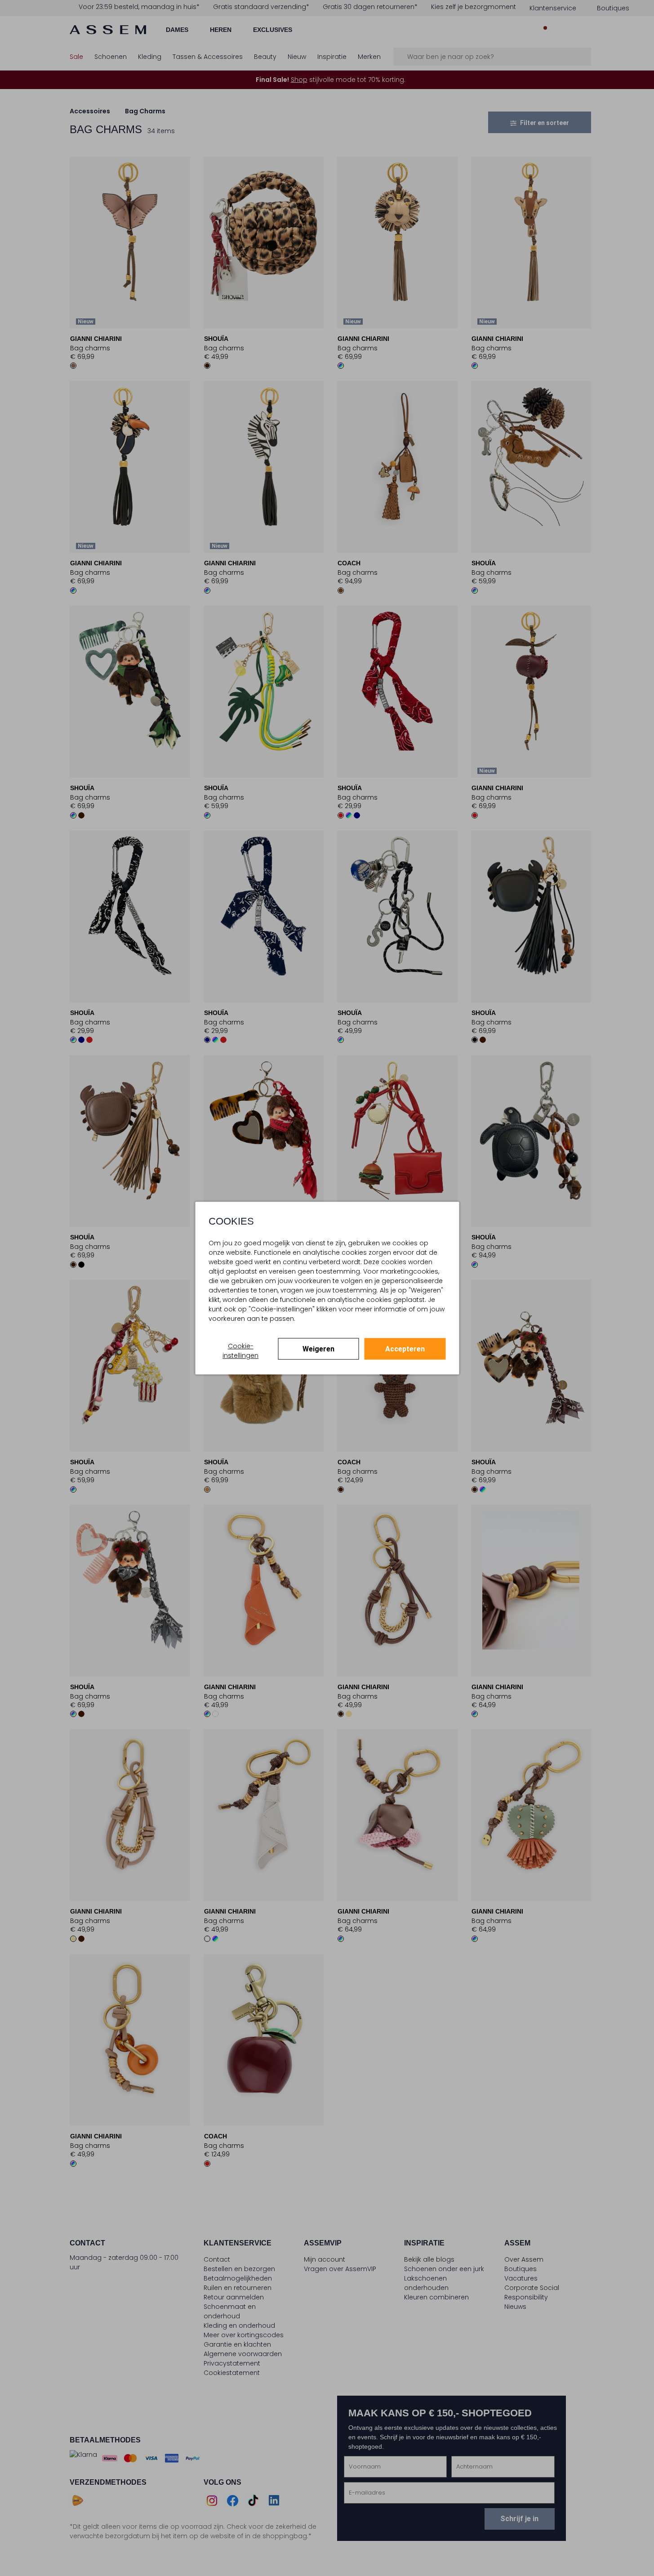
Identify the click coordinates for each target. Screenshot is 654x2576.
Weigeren (318, 1349)
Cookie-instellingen (240, 1351)
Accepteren (405, 1349)
